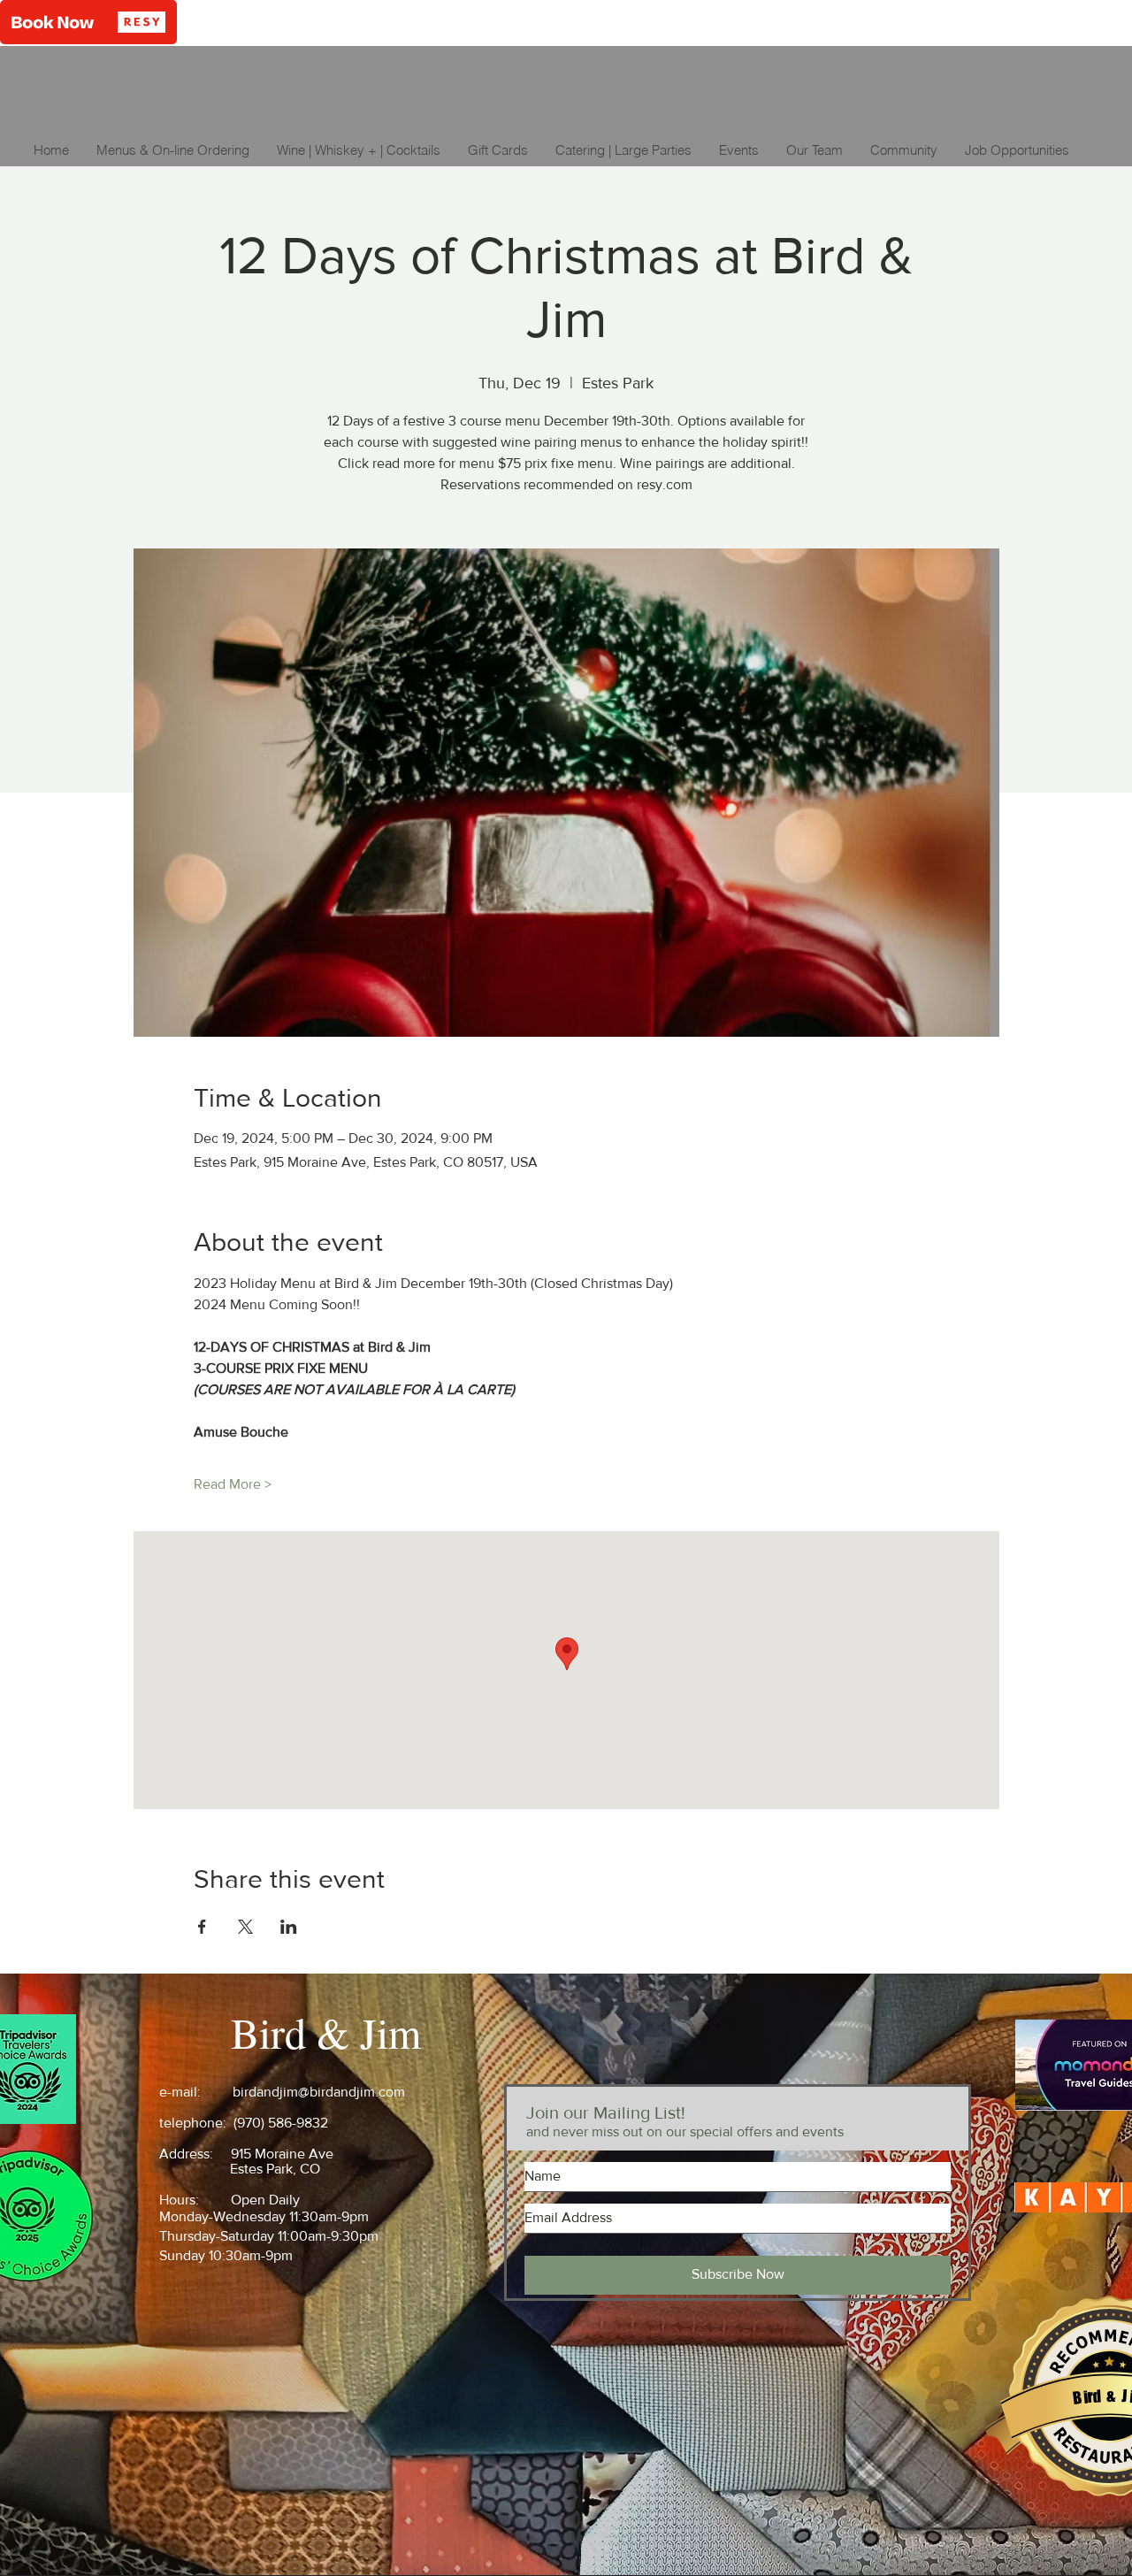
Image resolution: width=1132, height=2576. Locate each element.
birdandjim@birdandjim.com (319, 2092)
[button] (88, 22)
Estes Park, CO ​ (277, 2169)
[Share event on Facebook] (202, 1927)
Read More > (233, 1484)
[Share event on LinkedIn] (289, 1927)
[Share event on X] (245, 1927)
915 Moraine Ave (282, 2154)
